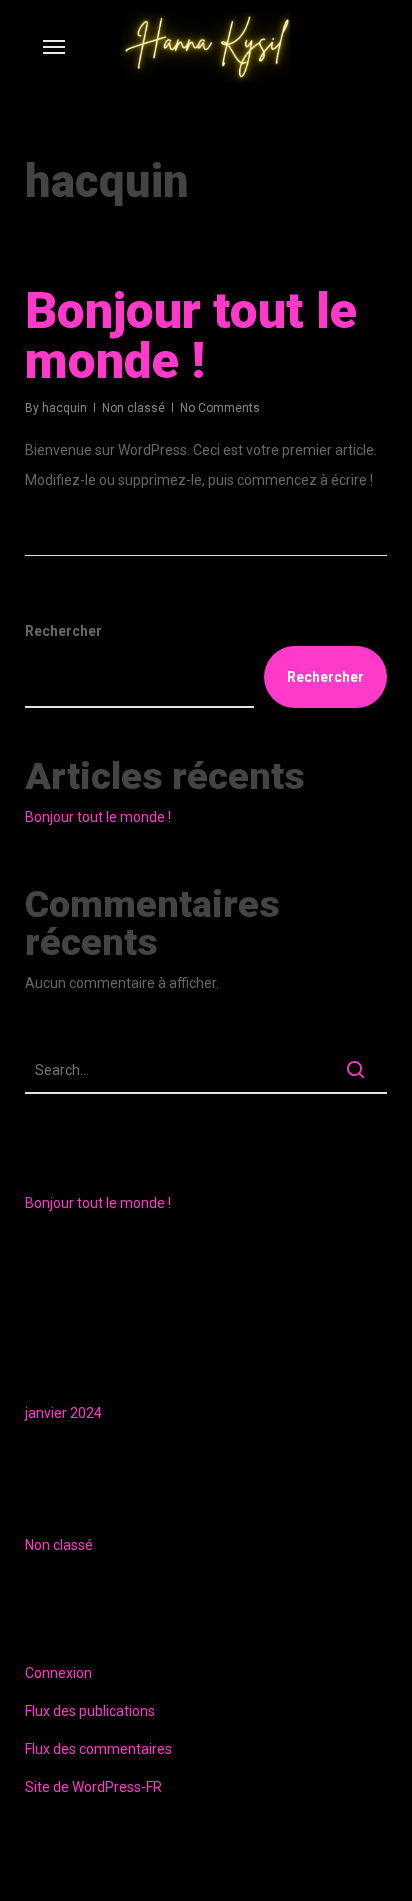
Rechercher (63, 631)
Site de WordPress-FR (93, 1787)
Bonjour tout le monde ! (191, 336)
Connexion (58, 1673)
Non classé (133, 408)
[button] (54, 47)
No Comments (220, 408)
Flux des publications (90, 1711)
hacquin (64, 408)
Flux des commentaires (98, 1749)
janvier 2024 (63, 1413)
